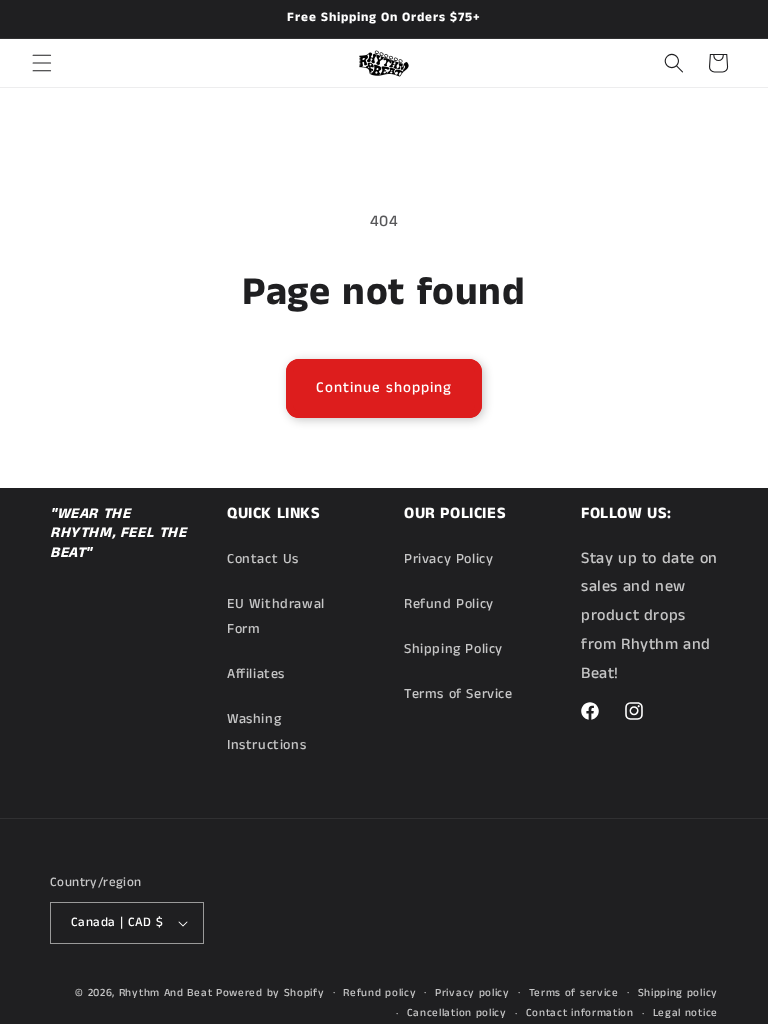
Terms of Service (458, 694)
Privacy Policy (448, 559)
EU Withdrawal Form (276, 616)
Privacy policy (472, 993)
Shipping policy (678, 993)
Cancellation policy (457, 1013)
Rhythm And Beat (166, 993)
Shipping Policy (453, 649)
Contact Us (263, 559)
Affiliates (256, 674)
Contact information (580, 1013)
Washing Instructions (266, 731)
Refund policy (379, 993)
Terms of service (574, 993)
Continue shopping (384, 387)
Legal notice (685, 1013)
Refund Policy (449, 604)
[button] (42, 63)
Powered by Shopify (270, 993)
